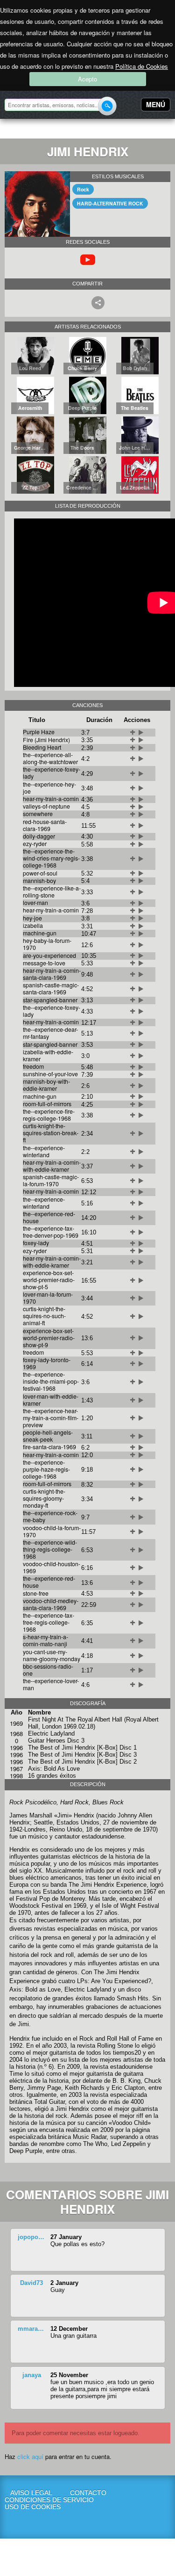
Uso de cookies (31, 2507)
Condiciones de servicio (31, 2500)
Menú (156, 104)
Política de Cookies (142, 66)
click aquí (30, 2456)
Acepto (87, 79)
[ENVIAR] (107, 106)
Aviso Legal (31, 2493)
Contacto (88, 2493)
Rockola (35, 130)
